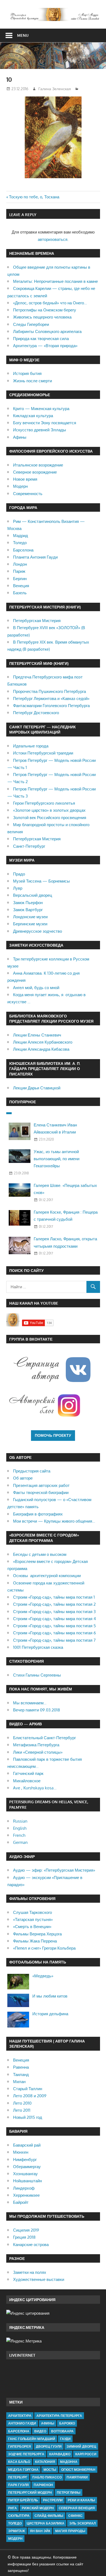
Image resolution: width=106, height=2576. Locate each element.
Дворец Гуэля (49, 2446)
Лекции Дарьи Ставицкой (37, 1088)
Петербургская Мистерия (37, 621)
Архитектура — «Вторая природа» (45, 346)
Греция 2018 (24, 2237)
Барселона (23, 550)
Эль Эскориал (82, 2523)
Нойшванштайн (27, 2181)
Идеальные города (31, 746)
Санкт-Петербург (29, 846)
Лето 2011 (22, 2110)
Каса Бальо (19, 2462)
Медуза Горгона (23, 2470)
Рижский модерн (38, 2508)
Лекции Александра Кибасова (41, 1049)
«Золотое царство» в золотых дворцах (49, 810)
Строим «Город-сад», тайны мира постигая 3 (54, 1612)
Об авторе (23, 1478)
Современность (28, 494)
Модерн (20, 486)
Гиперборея (20, 2446)
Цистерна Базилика (46, 2523)
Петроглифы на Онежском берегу (45, 310)
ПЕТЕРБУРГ (18, 2477)
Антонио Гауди (22, 2423)
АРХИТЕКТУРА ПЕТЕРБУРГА (59, 2416)
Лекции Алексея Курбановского (43, 1042)
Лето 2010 (22, 2103)
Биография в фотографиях (38, 1514)
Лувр (18, 888)
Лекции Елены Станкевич (37, 1035)
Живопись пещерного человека (42, 317)
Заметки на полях (30, 2272)
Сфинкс (75, 2516)
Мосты (50, 2470)
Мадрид (21, 536)
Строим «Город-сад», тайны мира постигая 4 (54, 1619)
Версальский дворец (33, 895)
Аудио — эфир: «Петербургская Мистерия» (54, 1870)
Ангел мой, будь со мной (36, 988)
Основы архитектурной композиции (47, 1576)
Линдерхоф (24, 2188)
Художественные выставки (39, 2279)
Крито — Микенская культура (41, 409)
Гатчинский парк (28, 1773)
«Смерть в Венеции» (32, 1927)
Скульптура (19, 2516)
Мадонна (69, 2462)
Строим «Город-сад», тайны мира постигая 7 (54, 1640)
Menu (23, 35)
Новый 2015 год (28, 2117)
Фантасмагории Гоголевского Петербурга (51, 706)
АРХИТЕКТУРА (20, 2416)
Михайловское (27, 1781)
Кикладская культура (33, 416)
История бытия (27, 373)
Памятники (77, 2477)
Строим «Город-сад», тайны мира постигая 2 (54, 1604)
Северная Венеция (77, 2508)
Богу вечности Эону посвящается (45, 423)
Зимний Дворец (81, 2446)
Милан (19, 2082)
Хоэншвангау (25, 2174)
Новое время (25, 479)
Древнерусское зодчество (38, 931)
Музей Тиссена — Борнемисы (41, 881)
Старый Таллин (28, 2089)
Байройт (21, 2202)
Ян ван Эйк (40, 2531)
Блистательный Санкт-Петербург (44, 1738)
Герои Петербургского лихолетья (44, 803)
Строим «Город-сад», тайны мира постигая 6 (54, 1633)
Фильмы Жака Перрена (35, 1941)
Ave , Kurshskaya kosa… (35, 1788)
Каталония (45, 2462)
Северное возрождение (35, 472)
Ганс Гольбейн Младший (32, 2439)
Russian (20, 1821)
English (20, 1828)
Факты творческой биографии (41, 1492)
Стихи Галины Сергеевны (37, 1675)
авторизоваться (53, 239)
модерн (15, 2539)
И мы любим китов (50, 1996)
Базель (20, 593)
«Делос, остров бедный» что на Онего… (50, 303)
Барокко (67, 2423)
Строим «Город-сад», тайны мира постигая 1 (54, 1597)
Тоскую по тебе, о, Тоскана (34, 197)
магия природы (70, 2531)
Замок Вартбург (28, 910)
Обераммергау (27, 2167)
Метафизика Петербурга (36, 1745)
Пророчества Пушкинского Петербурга (49, 691)
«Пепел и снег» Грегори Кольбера (44, 1948)
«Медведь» (43, 1976)
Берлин (20, 579)
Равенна (21, 2067)
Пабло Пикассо (47, 2477)
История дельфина (50, 2014)
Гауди (65, 2439)
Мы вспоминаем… (30, 1703)
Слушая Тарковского (32, 1912)
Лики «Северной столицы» (38, 1752)
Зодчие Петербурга (26, 2454)
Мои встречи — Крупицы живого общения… (54, 1521)
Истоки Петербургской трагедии (43, 753)
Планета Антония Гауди (35, 557)
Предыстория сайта (32, 1471)
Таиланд (21, 2075)
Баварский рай (27, 2145)
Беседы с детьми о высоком (40, 1554)
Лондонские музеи (30, 917)
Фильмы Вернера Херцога (37, 1934)
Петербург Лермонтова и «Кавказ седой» (51, 698)
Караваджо (60, 2454)
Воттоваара (62, 2431)
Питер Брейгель (23, 2500)
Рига (13, 2508)
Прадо (19, 874)
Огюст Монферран (78, 2470)
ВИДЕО (40, 2431)
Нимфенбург (25, 2160)
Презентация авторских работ (41, 1485)
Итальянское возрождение (38, 465)
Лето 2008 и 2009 (30, 2096)
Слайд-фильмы (49, 2516)
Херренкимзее (26, 2195)
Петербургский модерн (30, 2492)
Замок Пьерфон (28, 903)
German (20, 1842)
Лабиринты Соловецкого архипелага (47, 331)
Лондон (20, 564)
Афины (20, 437)
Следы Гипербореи (31, 324)
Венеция (21, 586)
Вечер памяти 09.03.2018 (37, 1710)
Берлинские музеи (30, 924)
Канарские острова (31, 2245)
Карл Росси (86, 2454)
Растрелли (53, 2500)
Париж (19, 571)
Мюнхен (21, 2152)
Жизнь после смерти (32, 381)
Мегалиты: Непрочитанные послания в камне (55, 281)
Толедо (20, 543)
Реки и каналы (81, 2500)
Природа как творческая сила (41, 339)
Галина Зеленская (55, 89)
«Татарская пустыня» (33, 1919)
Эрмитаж (17, 2531)
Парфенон (43, 2485)
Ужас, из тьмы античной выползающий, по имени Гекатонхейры (57, 1159)
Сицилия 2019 (26, 2230)
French (19, 1835)
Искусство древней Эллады (40, 430)
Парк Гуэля (18, 2485)
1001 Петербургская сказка (38, 1647)
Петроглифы (69, 2492)
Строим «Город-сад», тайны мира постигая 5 (54, 1626)
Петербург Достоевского (36, 713)
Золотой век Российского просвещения (50, 818)
